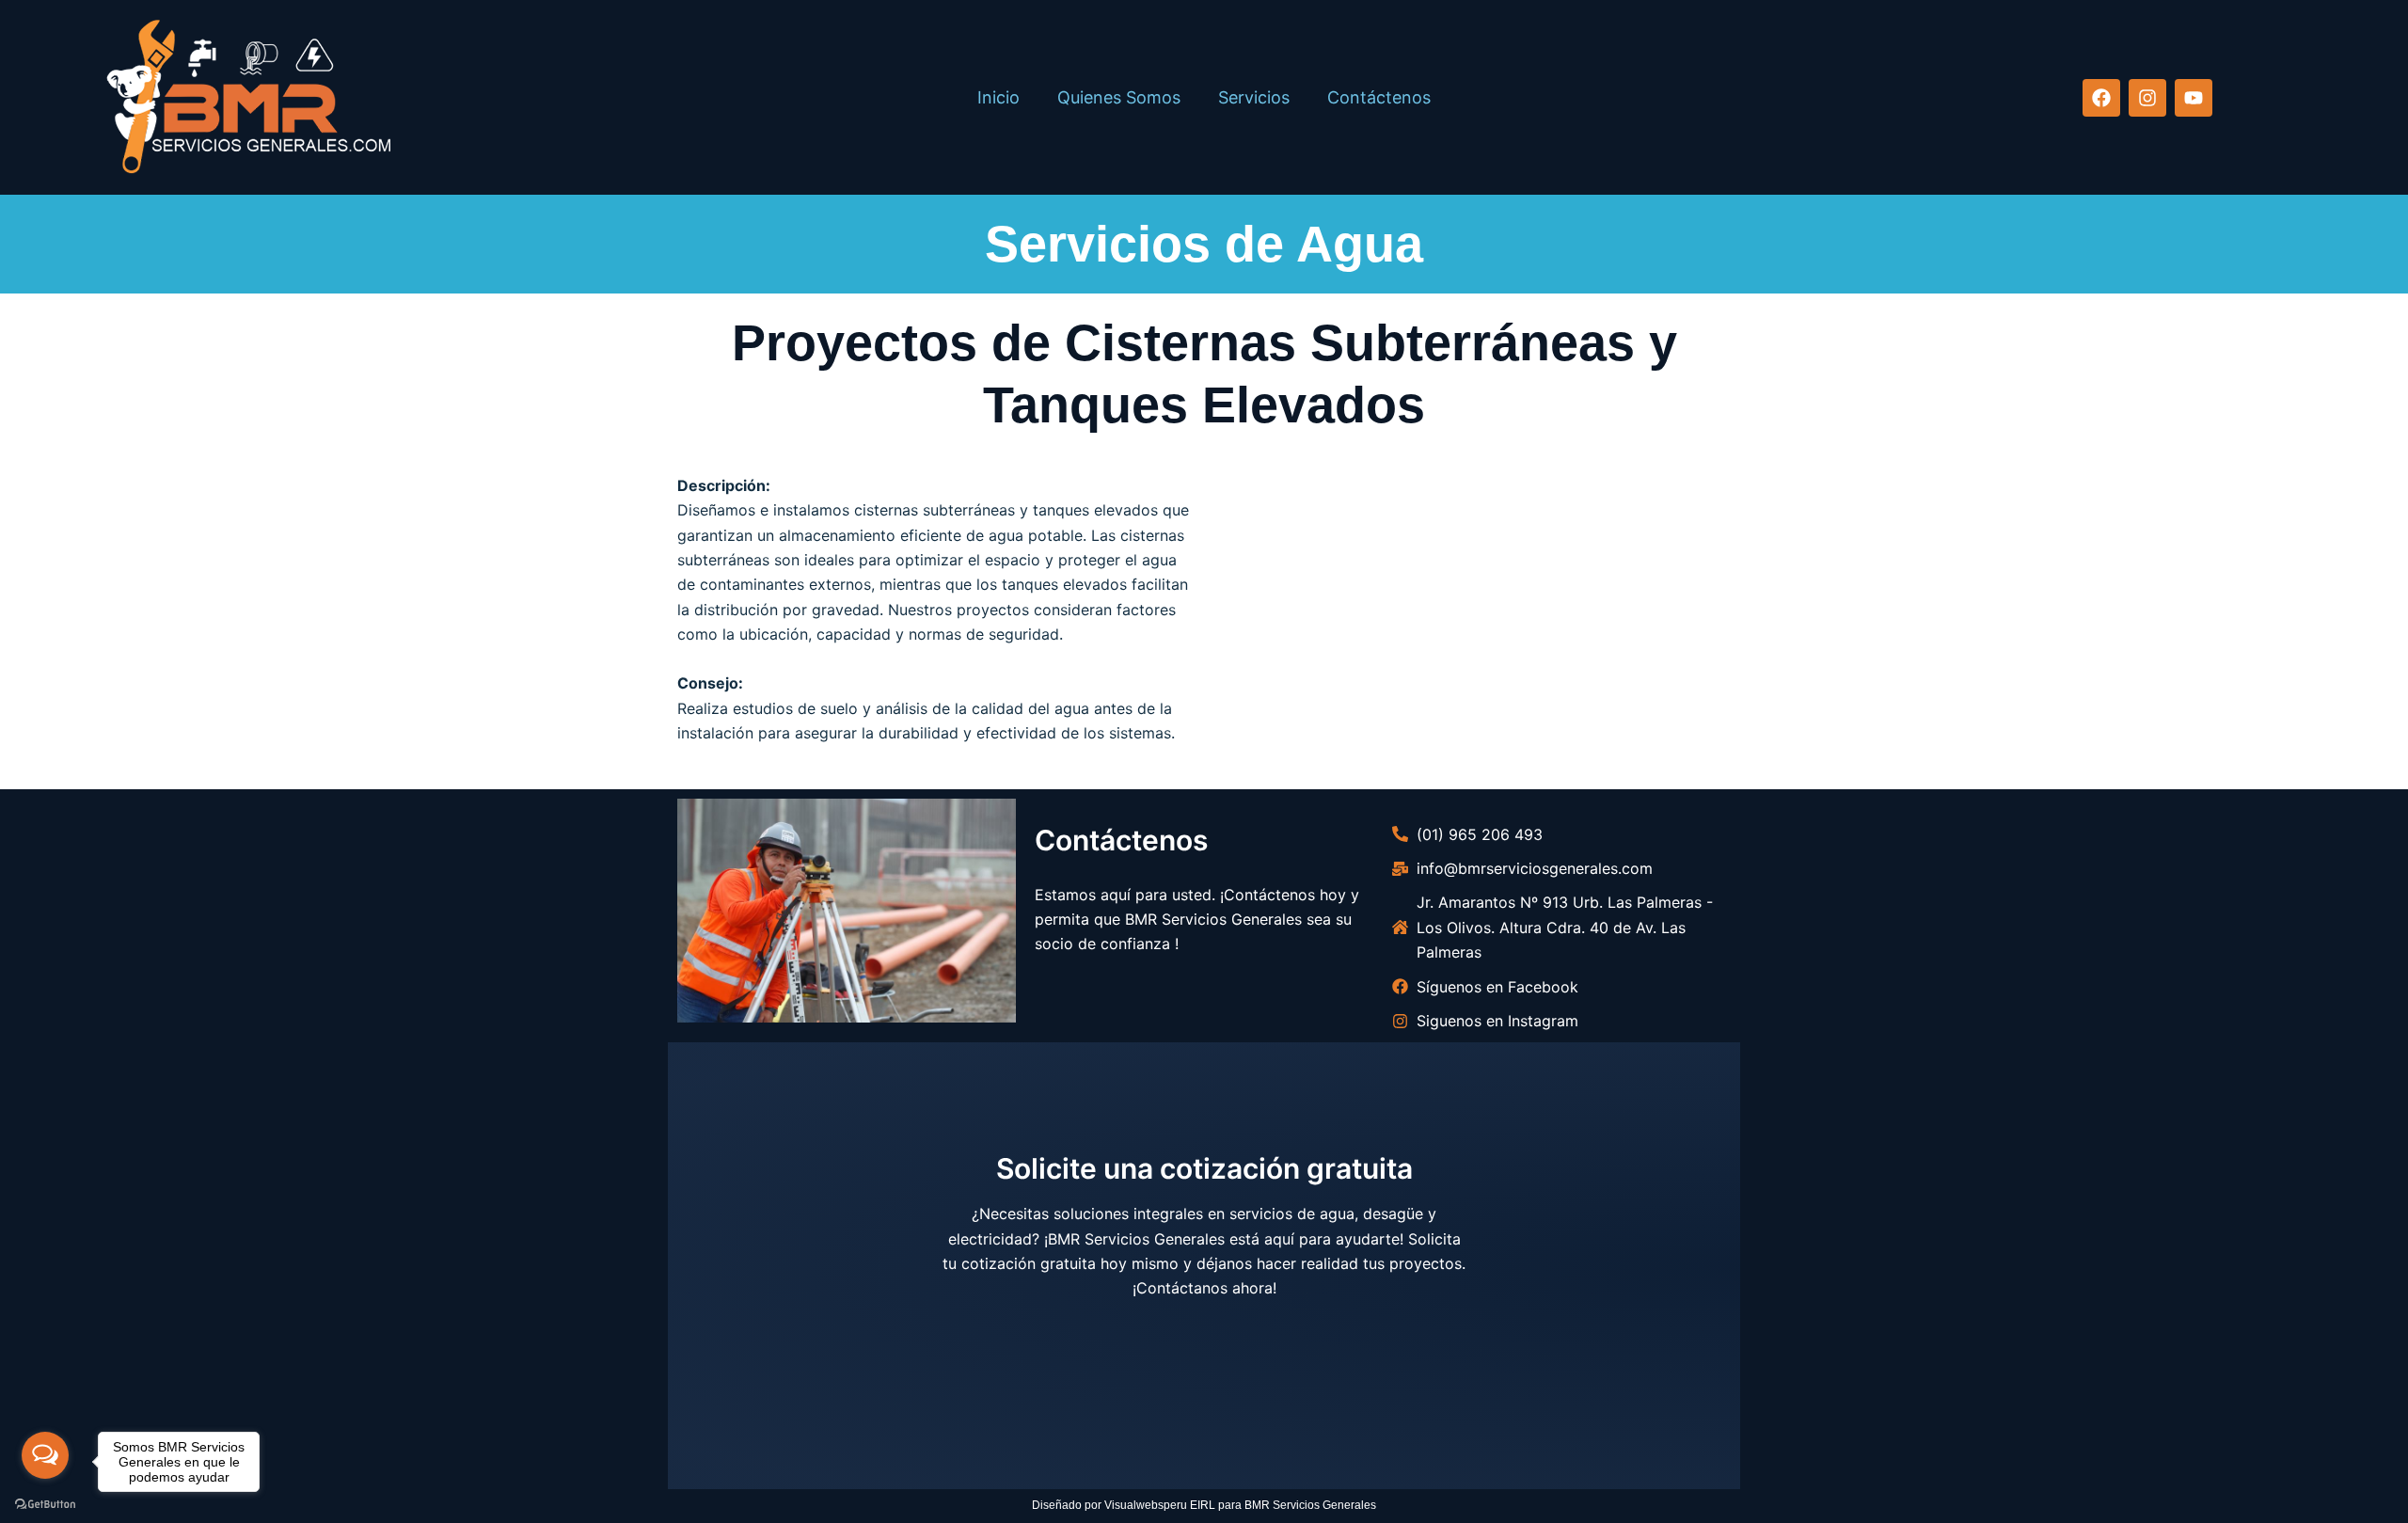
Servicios (1254, 97)
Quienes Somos (1119, 97)
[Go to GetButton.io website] (45, 1504)
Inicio (998, 97)
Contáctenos (1379, 97)
